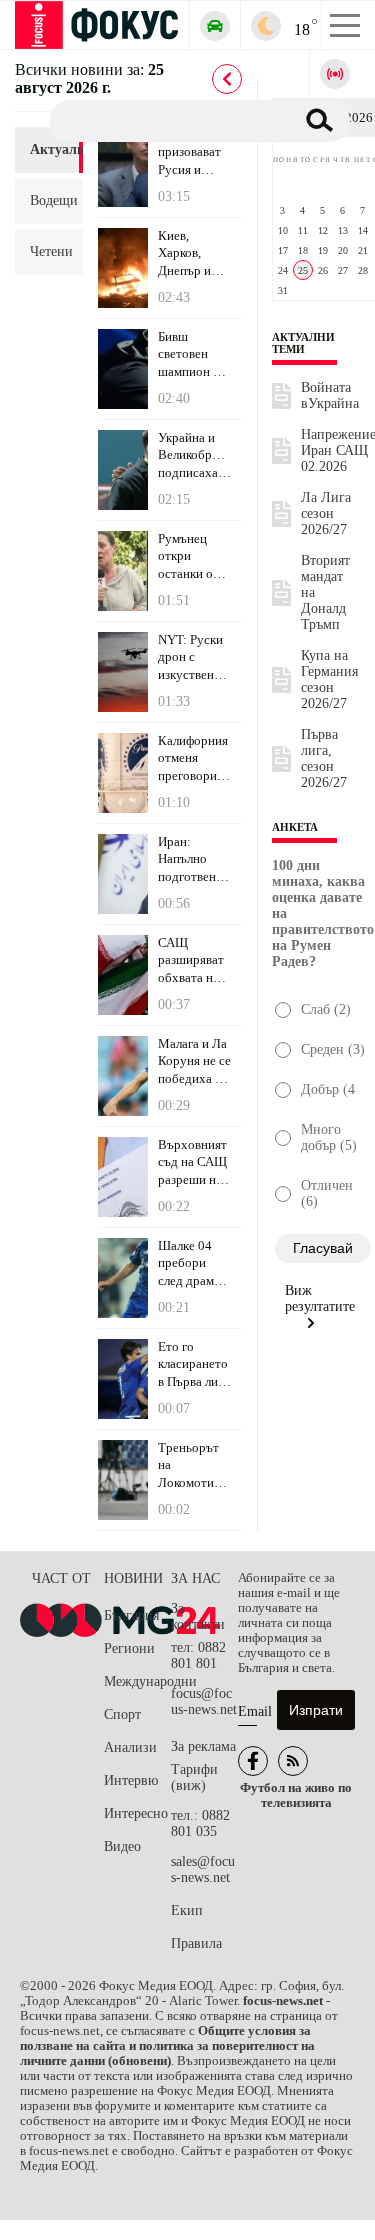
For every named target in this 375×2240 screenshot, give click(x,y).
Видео (122, 1846)
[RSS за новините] (293, 1761)
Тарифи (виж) (194, 1777)
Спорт (122, 1714)
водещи (49, 200)
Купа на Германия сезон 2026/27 (329, 679)
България (131, 1615)
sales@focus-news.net (203, 1869)
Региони (129, 1648)
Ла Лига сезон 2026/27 (326, 513)
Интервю (131, 1780)
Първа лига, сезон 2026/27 (324, 758)
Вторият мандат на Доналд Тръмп (325, 592)
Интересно (136, 1813)
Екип (187, 1910)
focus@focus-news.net (204, 1701)
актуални (49, 149)
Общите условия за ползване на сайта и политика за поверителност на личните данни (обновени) (167, 2046)
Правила (196, 1943)
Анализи (130, 1747)
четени (49, 251)
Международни (137, 1681)
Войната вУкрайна (330, 395)
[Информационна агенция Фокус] (253, 1761)
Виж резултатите (320, 1298)
